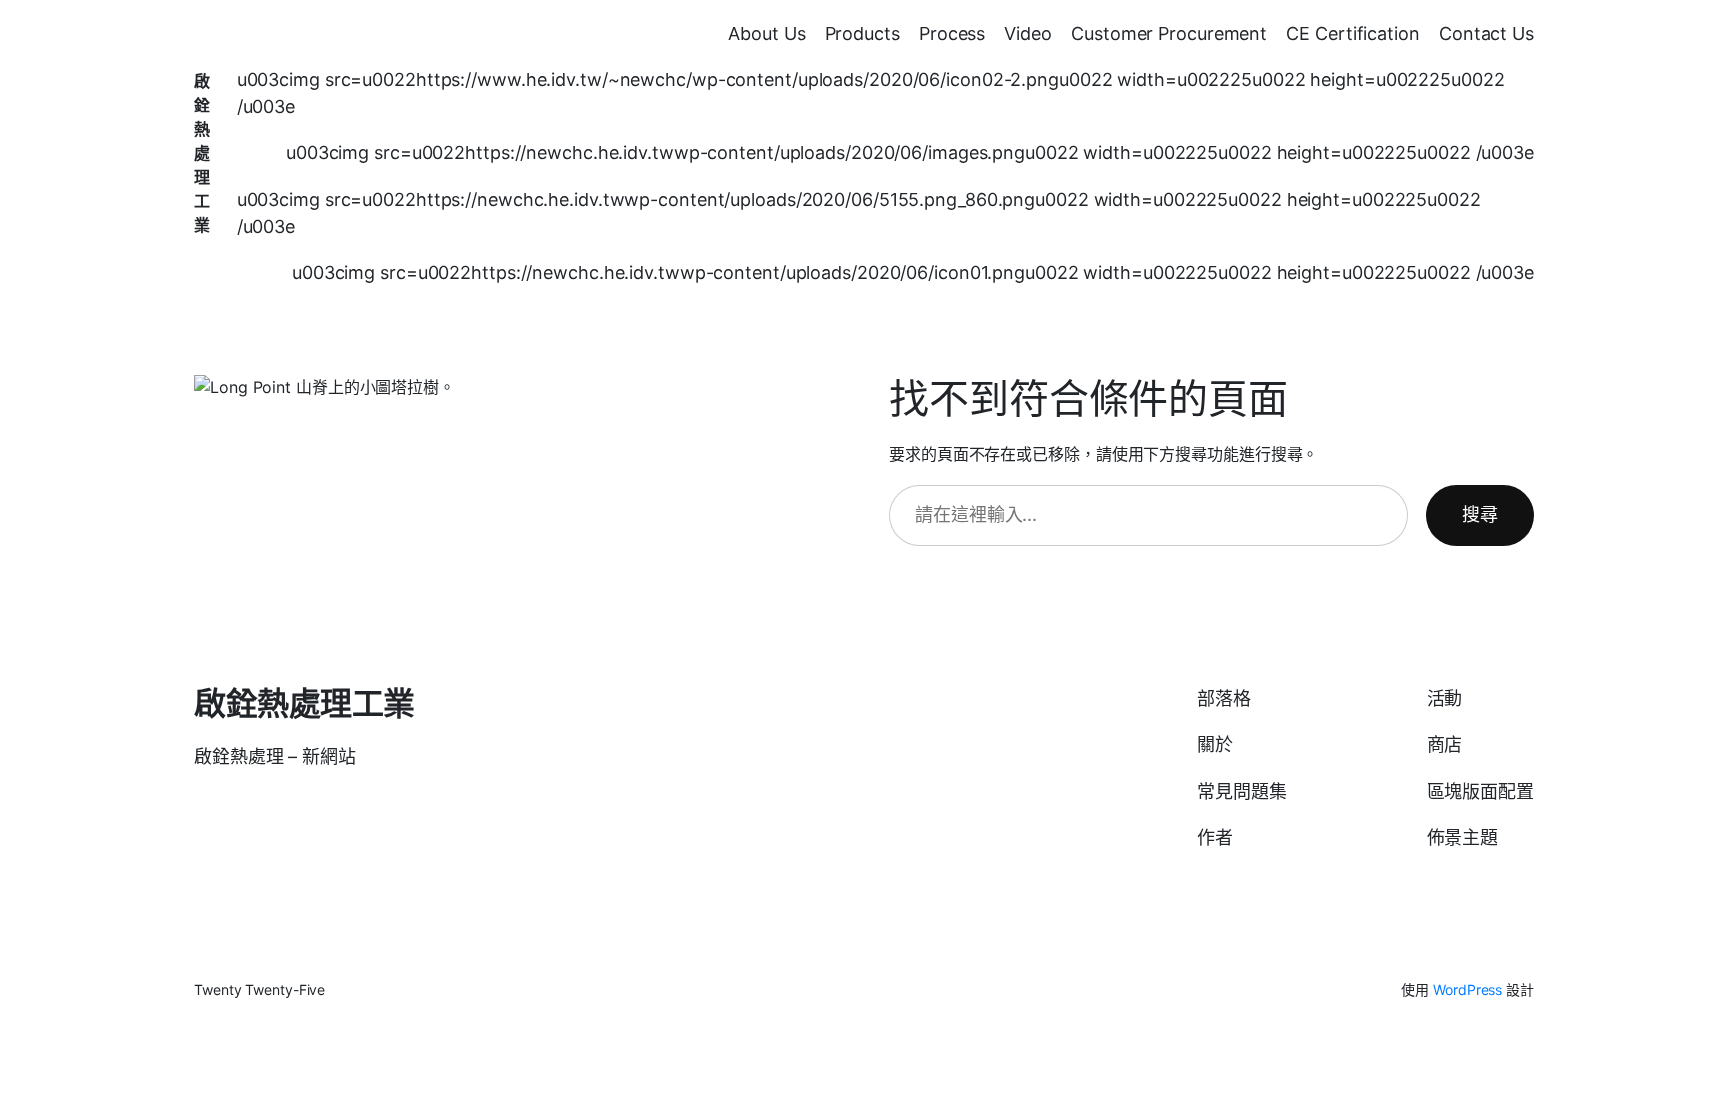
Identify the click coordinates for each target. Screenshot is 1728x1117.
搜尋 (1480, 514)
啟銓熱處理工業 (202, 153)
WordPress (1467, 989)
